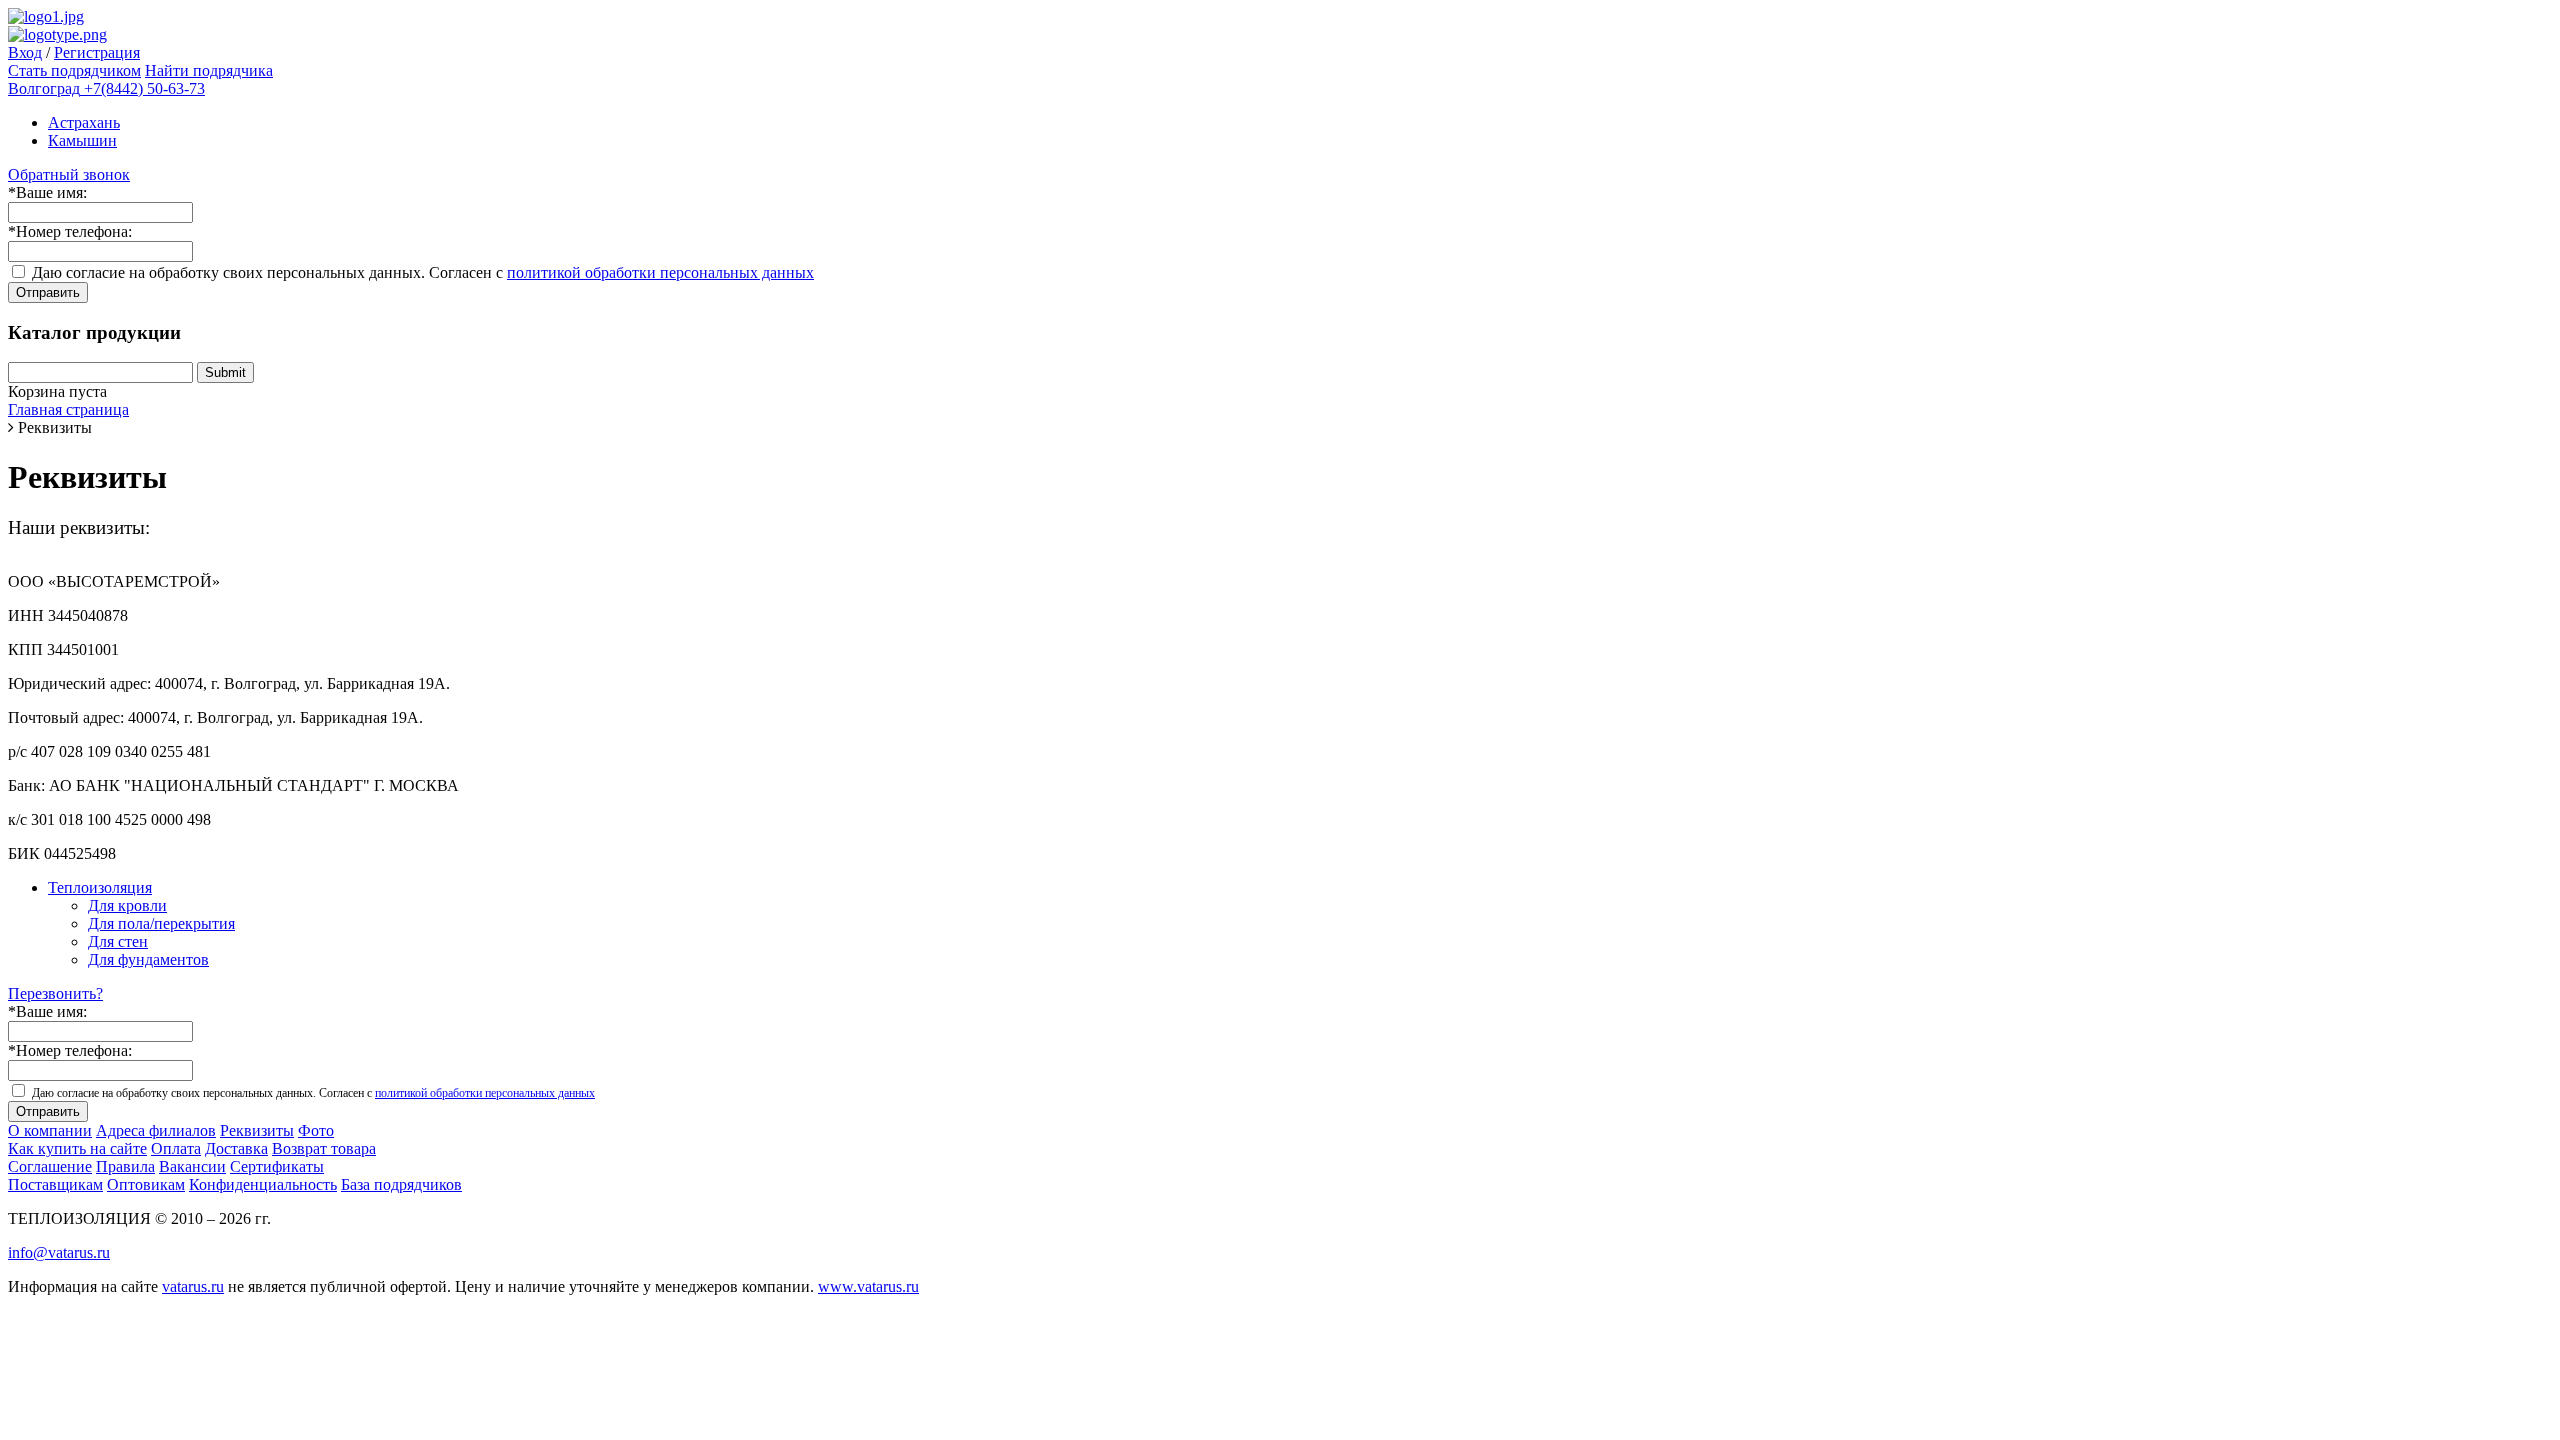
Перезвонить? (55, 993)
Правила (125, 1166)
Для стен (118, 941)
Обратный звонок (69, 174)
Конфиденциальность (263, 1184)
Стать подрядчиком (74, 70)
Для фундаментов (148, 959)
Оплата (176, 1148)
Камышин (82, 140)
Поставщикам (55, 1184)
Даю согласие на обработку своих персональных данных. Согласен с (423, 272)
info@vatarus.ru (59, 1252)
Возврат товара (324, 1148)
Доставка (236, 1148)
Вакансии (192, 1166)
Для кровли (127, 905)
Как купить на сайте (77, 1148)
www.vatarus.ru (868, 1286)
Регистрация (97, 52)
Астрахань (84, 122)
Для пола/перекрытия (161, 923)
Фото (316, 1130)
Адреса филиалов (156, 1130)
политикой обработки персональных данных (660, 272)
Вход (25, 52)
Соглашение (50, 1166)
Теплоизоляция (100, 887)
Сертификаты (277, 1166)
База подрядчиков (401, 1184)
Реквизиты (257, 1130)
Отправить (48, 292)
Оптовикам (146, 1184)
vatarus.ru (193, 1286)
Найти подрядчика (209, 70)
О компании (50, 1130)
